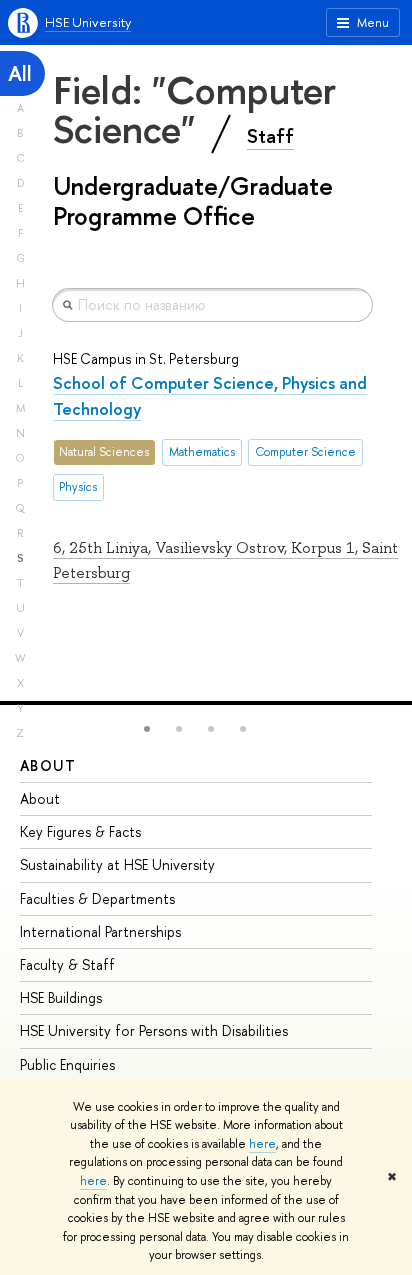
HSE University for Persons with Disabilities (154, 1030)
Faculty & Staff (67, 964)
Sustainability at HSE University (117, 864)
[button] (147, 729)
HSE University (88, 22)
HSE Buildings (61, 997)
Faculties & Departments (97, 898)
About (48, 765)
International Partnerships (100, 931)
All (20, 73)
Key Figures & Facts (80, 831)
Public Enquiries (67, 1064)
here (262, 1144)
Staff (270, 136)
